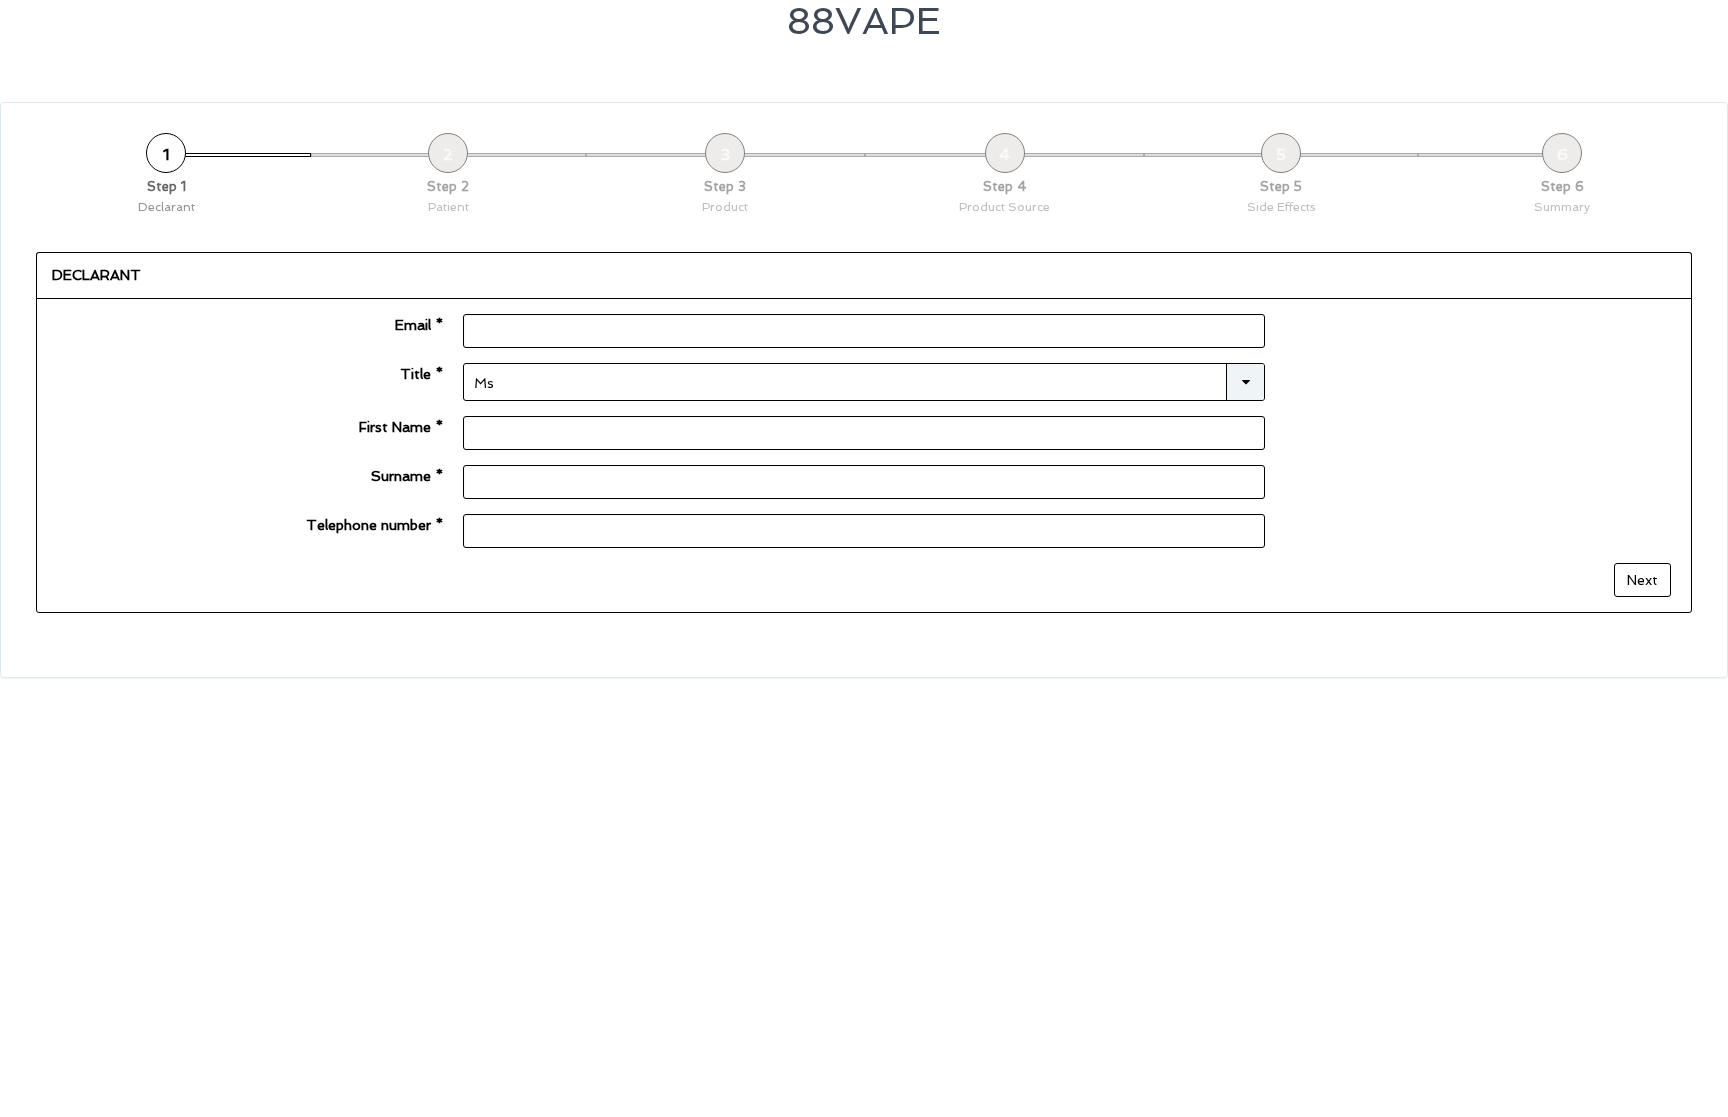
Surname (407, 476)
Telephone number (374, 525)
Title (421, 374)
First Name (401, 427)
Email (419, 325)
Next (1642, 580)
